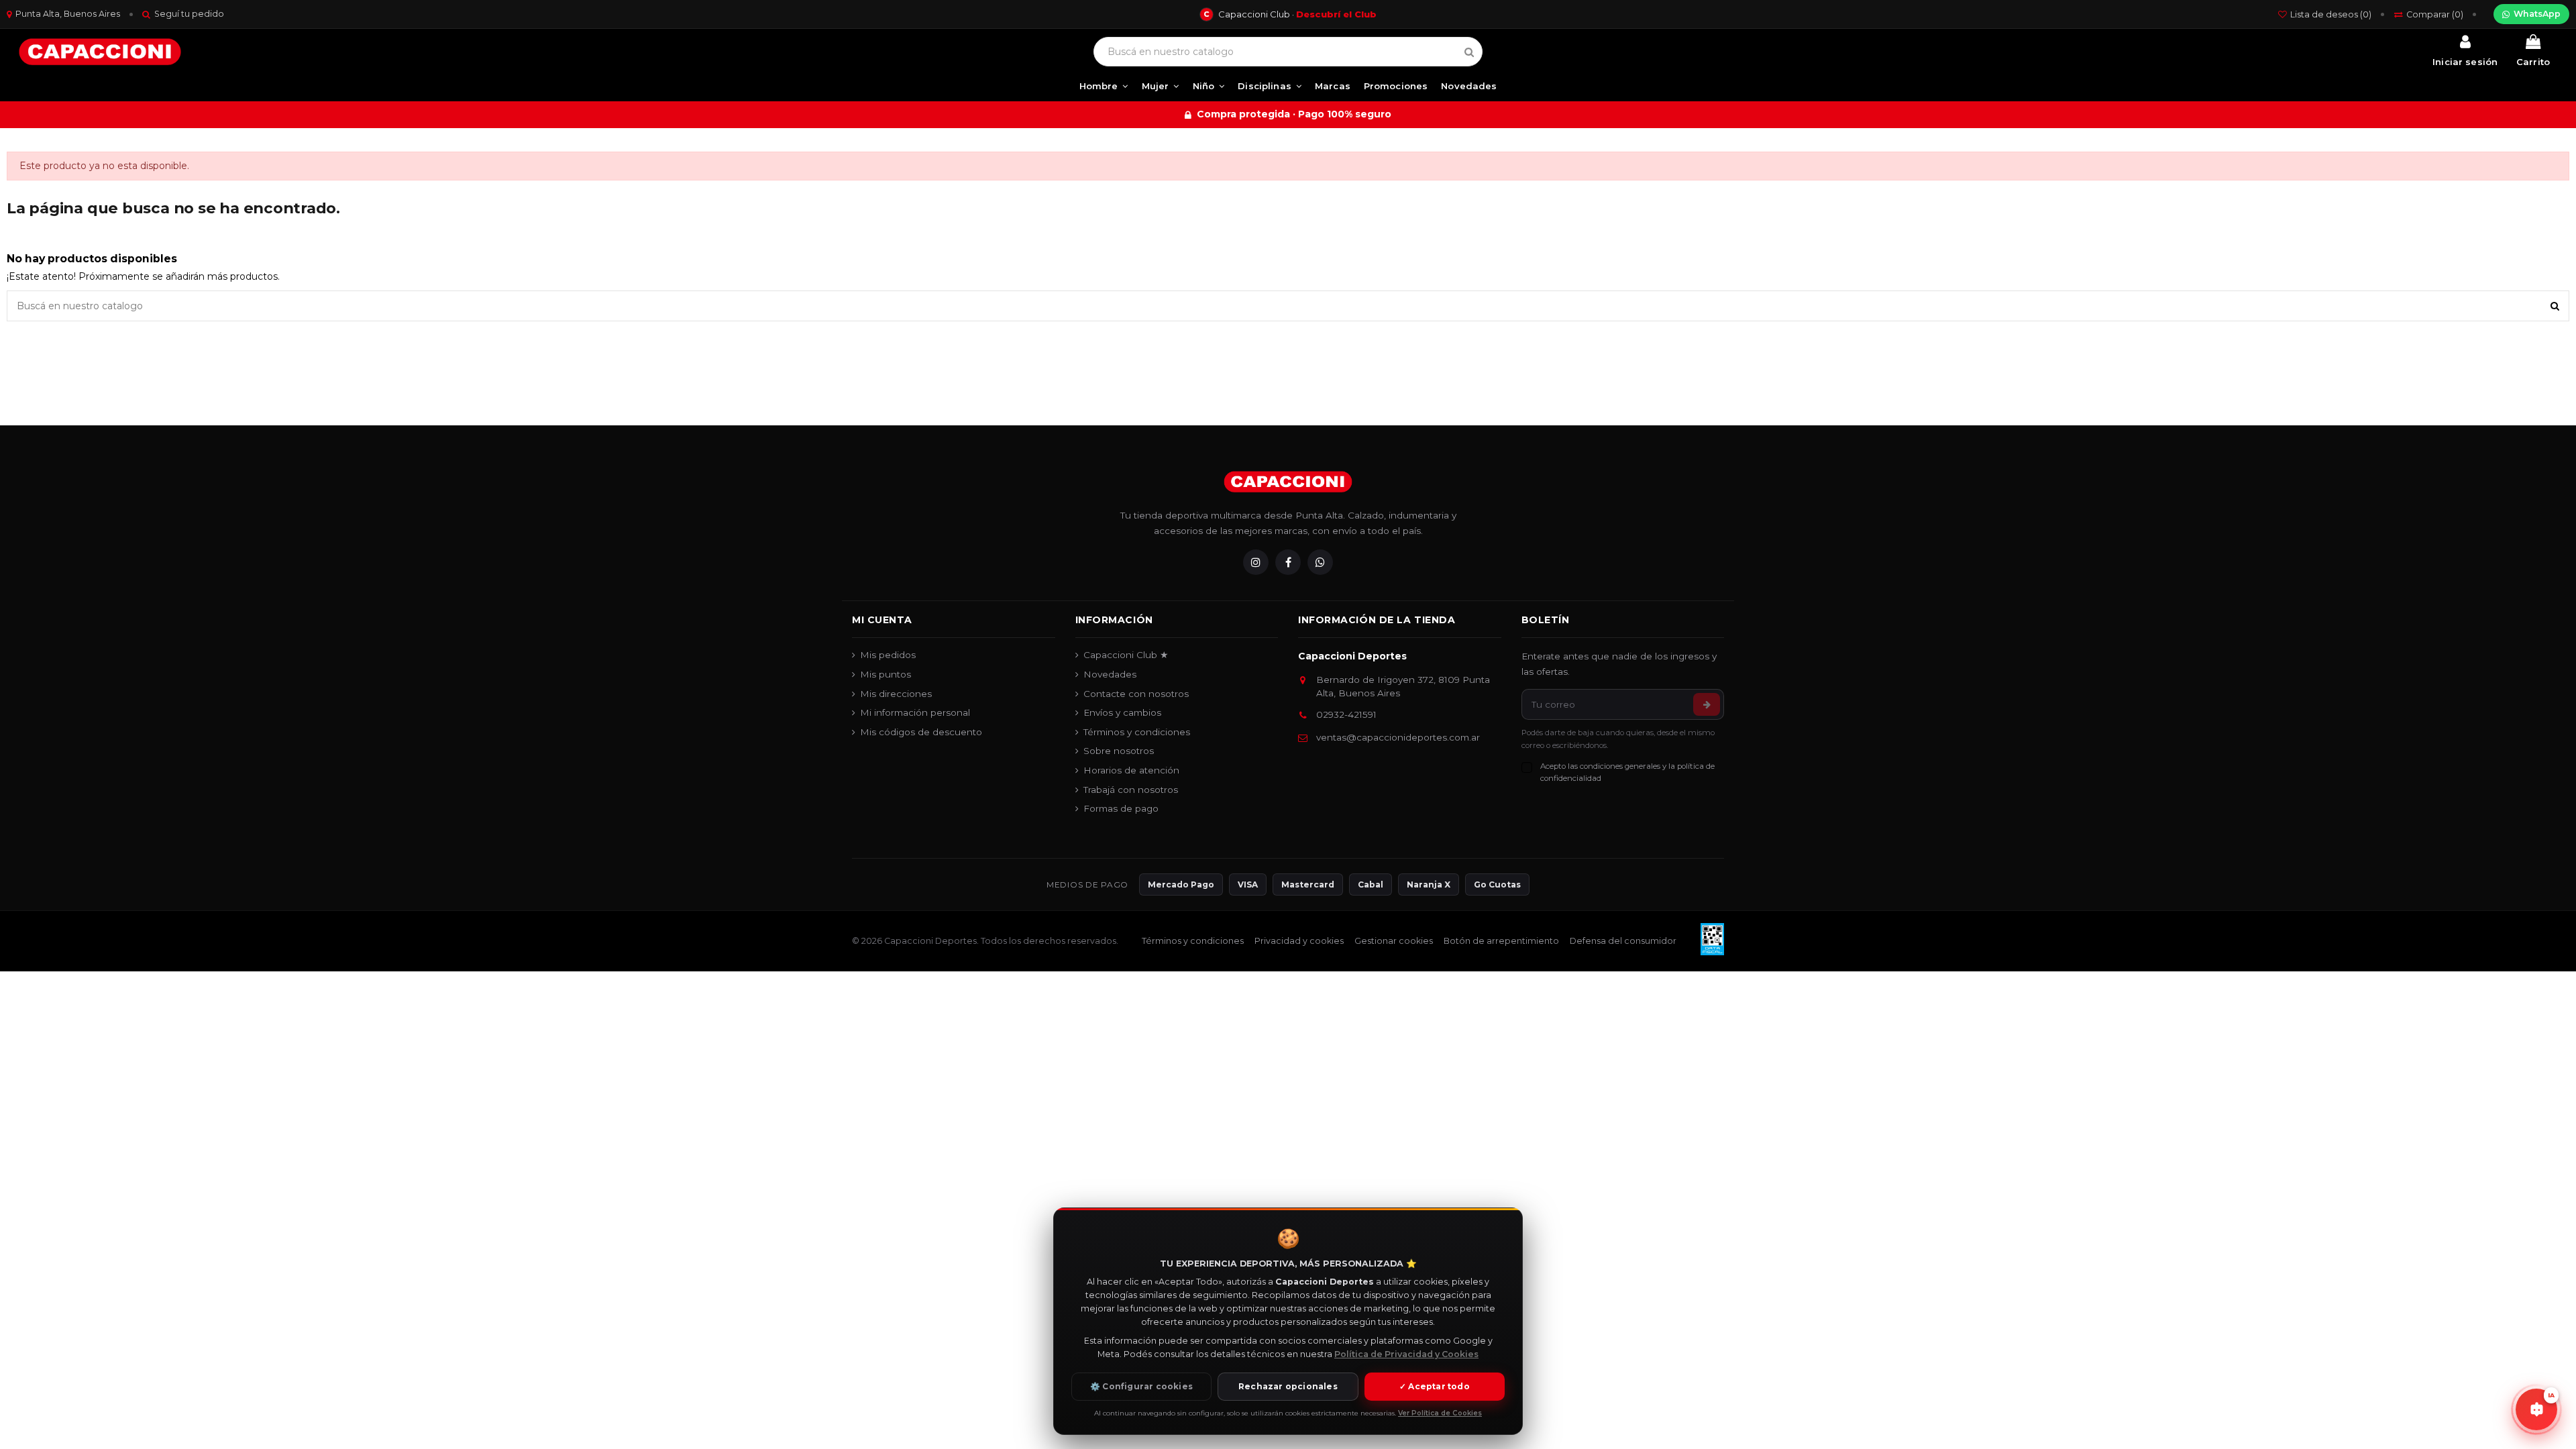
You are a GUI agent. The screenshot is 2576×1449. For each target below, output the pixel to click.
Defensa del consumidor (1623, 941)
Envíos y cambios (1122, 712)
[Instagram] (1256, 562)
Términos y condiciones (1137, 732)
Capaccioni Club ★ (1126, 655)
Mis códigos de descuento (921, 732)
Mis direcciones (896, 694)
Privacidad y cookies (1299, 941)
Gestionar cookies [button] (1394, 941)
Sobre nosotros (1119, 751)
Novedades (1110, 674)
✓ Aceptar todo (1435, 1386)
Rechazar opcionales (1288, 1386)
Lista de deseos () (2331, 14)
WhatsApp (2537, 14)
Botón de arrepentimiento (1501, 941)
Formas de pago (1121, 808)
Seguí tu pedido (189, 14)
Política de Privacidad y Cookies (1406, 1354)
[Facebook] (1288, 562)
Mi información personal (915, 712)
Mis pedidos (888, 655)
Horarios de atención (1131, 770)
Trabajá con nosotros (1131, 790)
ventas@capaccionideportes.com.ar (1398, 737)
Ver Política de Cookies (1440, 1413)
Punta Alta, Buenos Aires (68, 14)
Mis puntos (885, 674)
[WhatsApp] (1320, 562)
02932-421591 (1346, 714)
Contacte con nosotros (1136, 694)
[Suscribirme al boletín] (1707, 704)
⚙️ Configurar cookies (1141, 1386)
